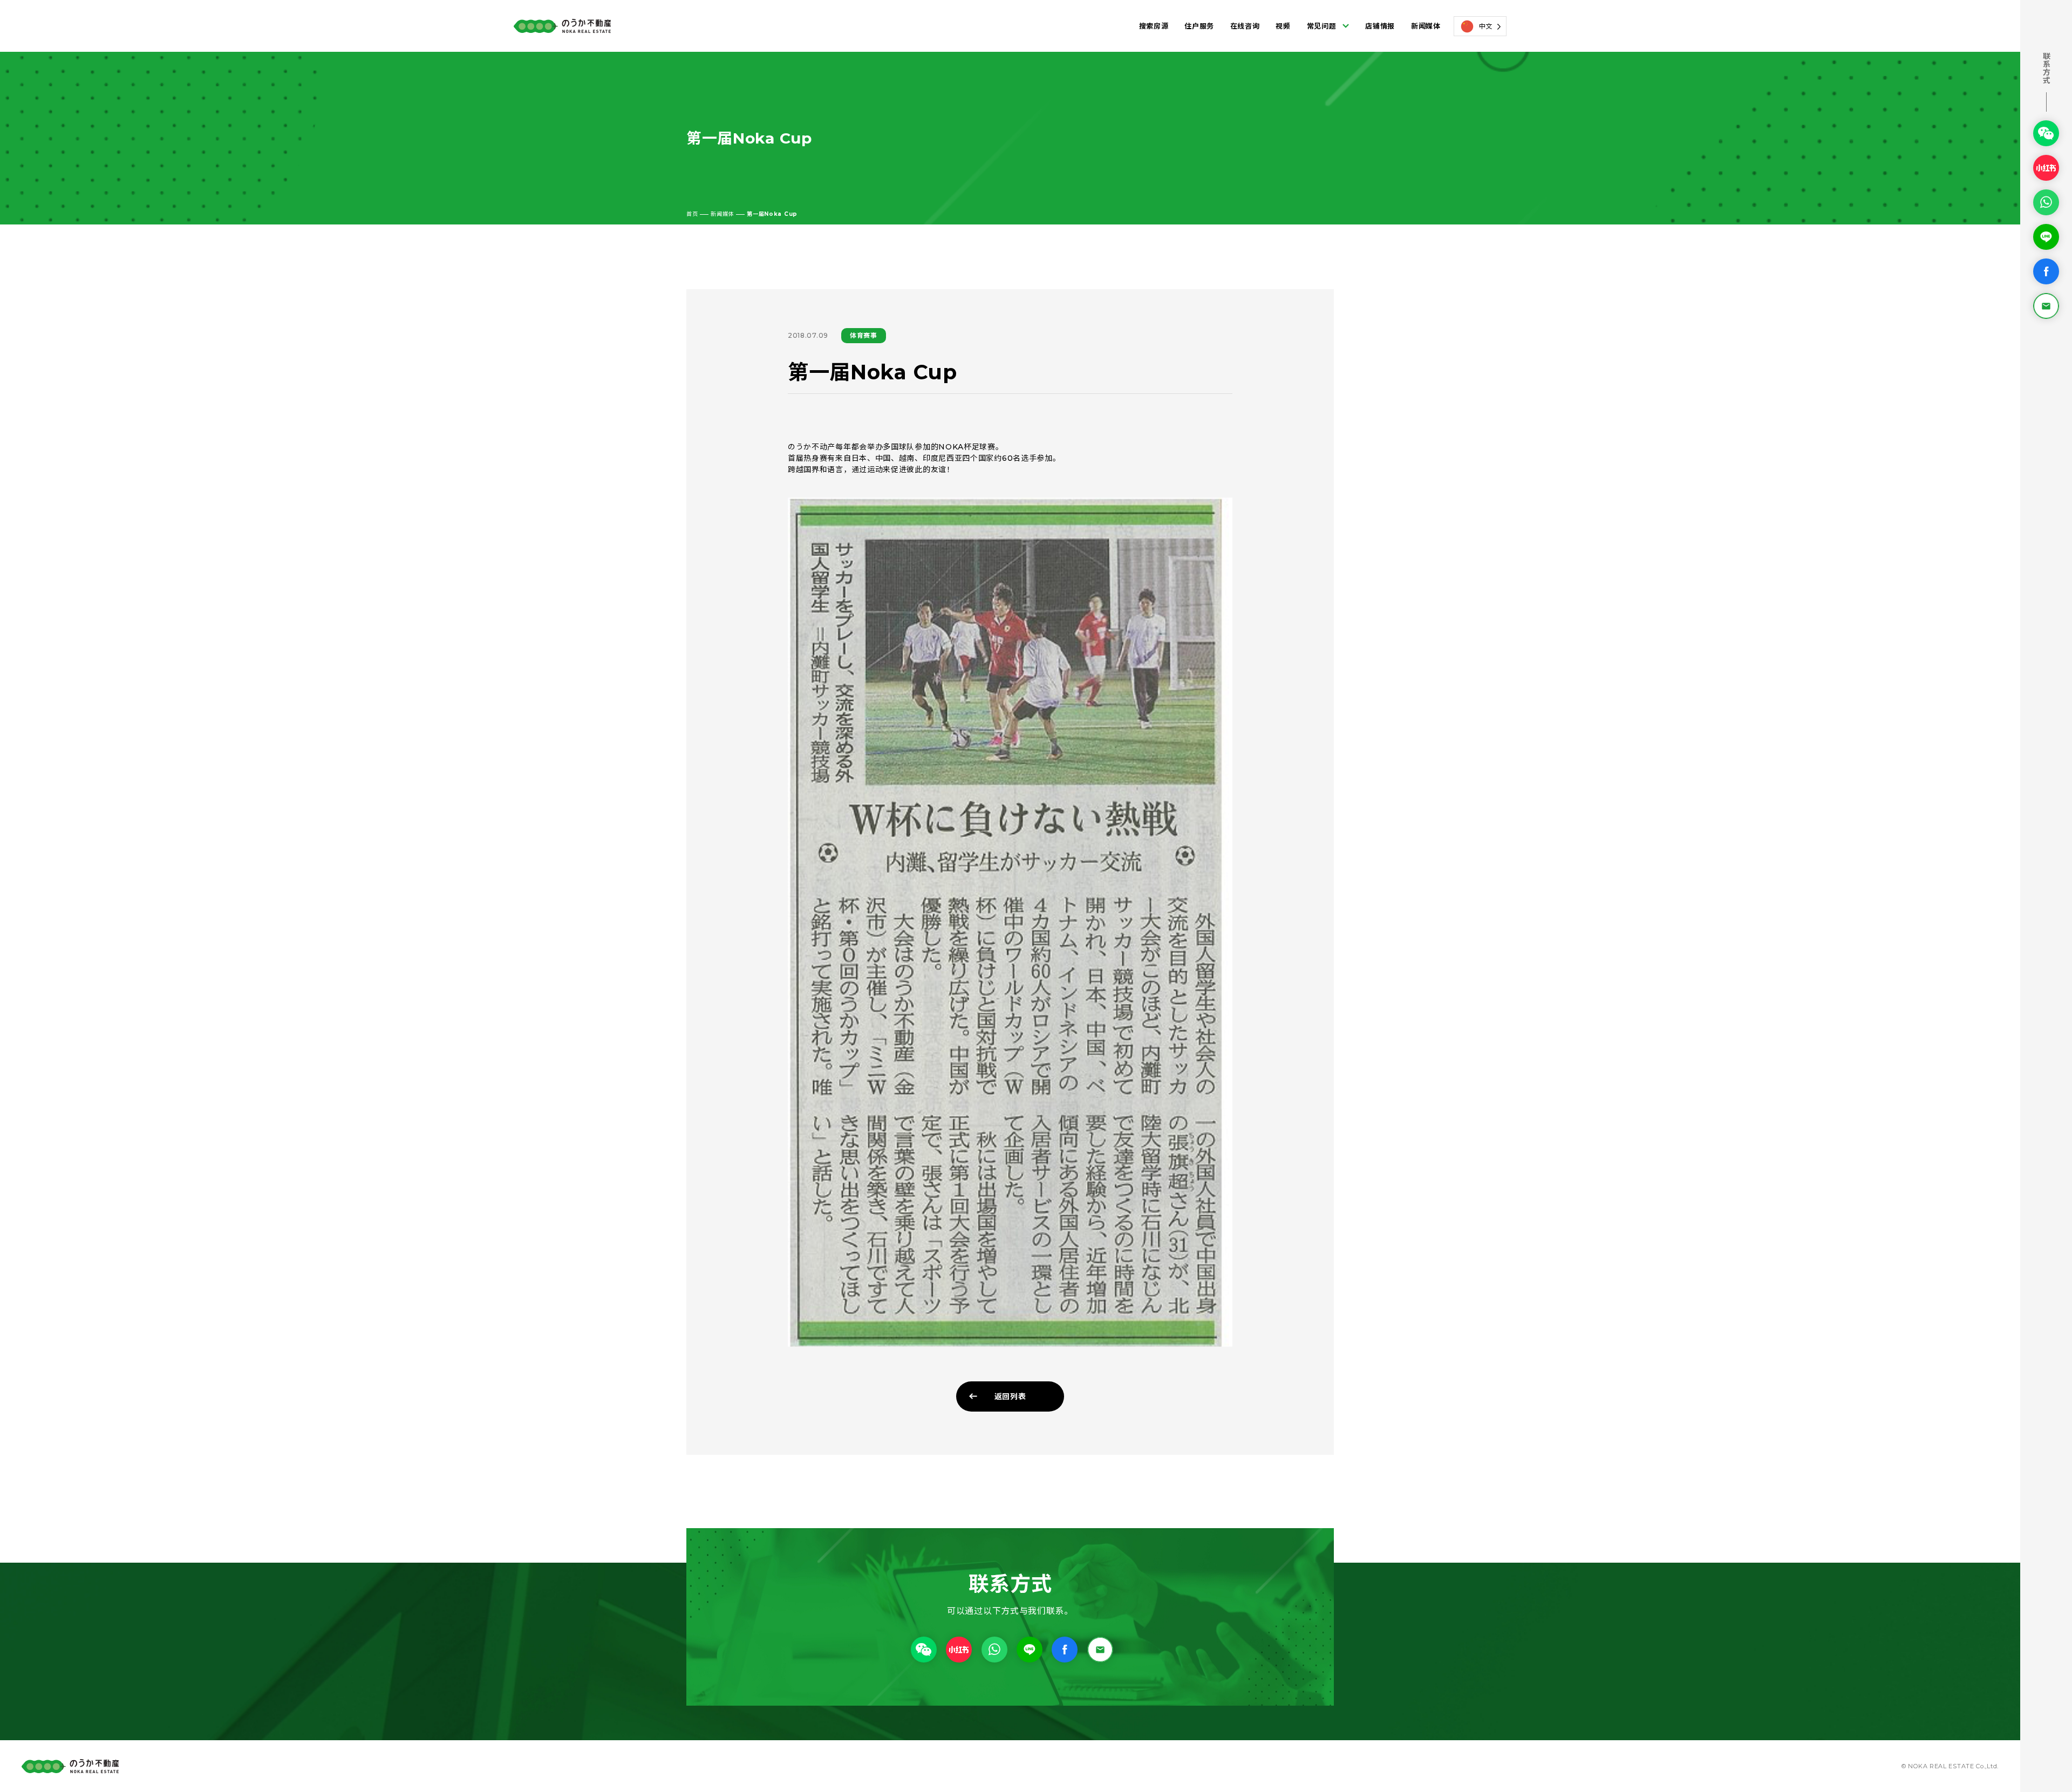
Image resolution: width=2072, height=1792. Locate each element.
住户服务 (1199, 26)
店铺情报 (1380, 26)
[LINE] (2046, 236)
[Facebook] (2046, 271)
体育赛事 (864, 335)
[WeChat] (2046, 133)
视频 (1283, 26)
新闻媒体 (1426, 26)
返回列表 (1010, 1396)
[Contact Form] (2046, 305)
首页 (692, 214)
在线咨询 (1245, 26)
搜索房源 (1154, 26)
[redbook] (2046, 167)
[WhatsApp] (2046, 202)
